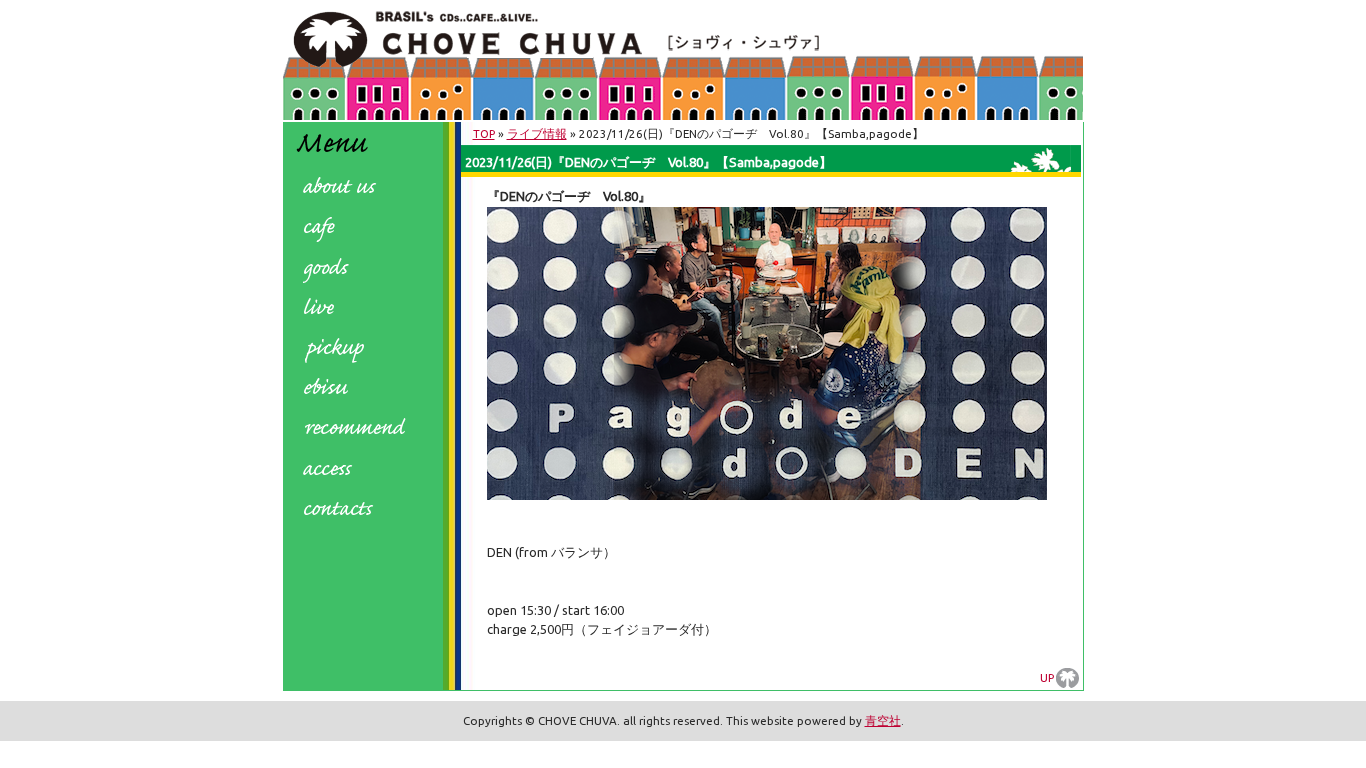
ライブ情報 (537, 133)
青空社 (883, 720)
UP (1047, 677)
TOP (484, 133)
